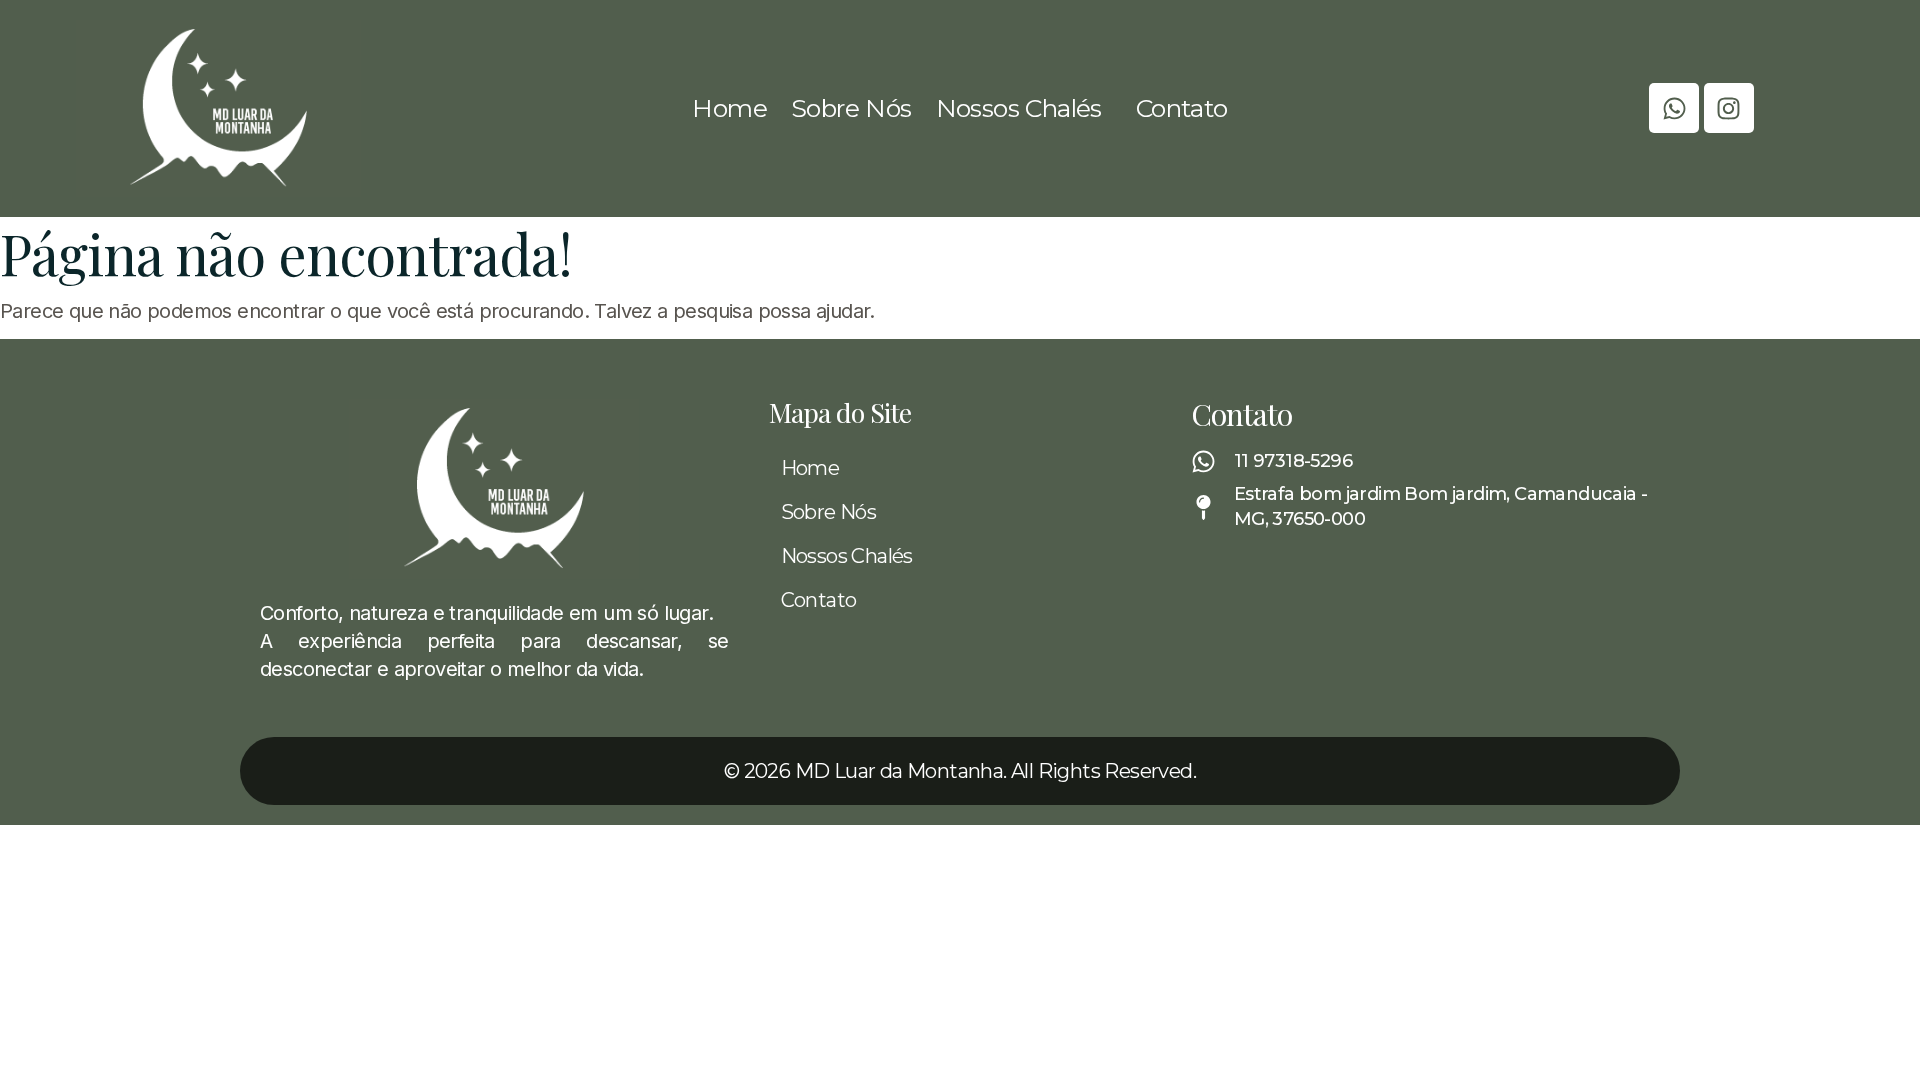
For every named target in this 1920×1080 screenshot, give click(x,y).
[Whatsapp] (1674, 108)
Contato (1182, 108)
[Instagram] (1729, 108)
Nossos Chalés (1019, 108)
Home (729, 108)
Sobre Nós (851, 108)
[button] (1024, 108)
